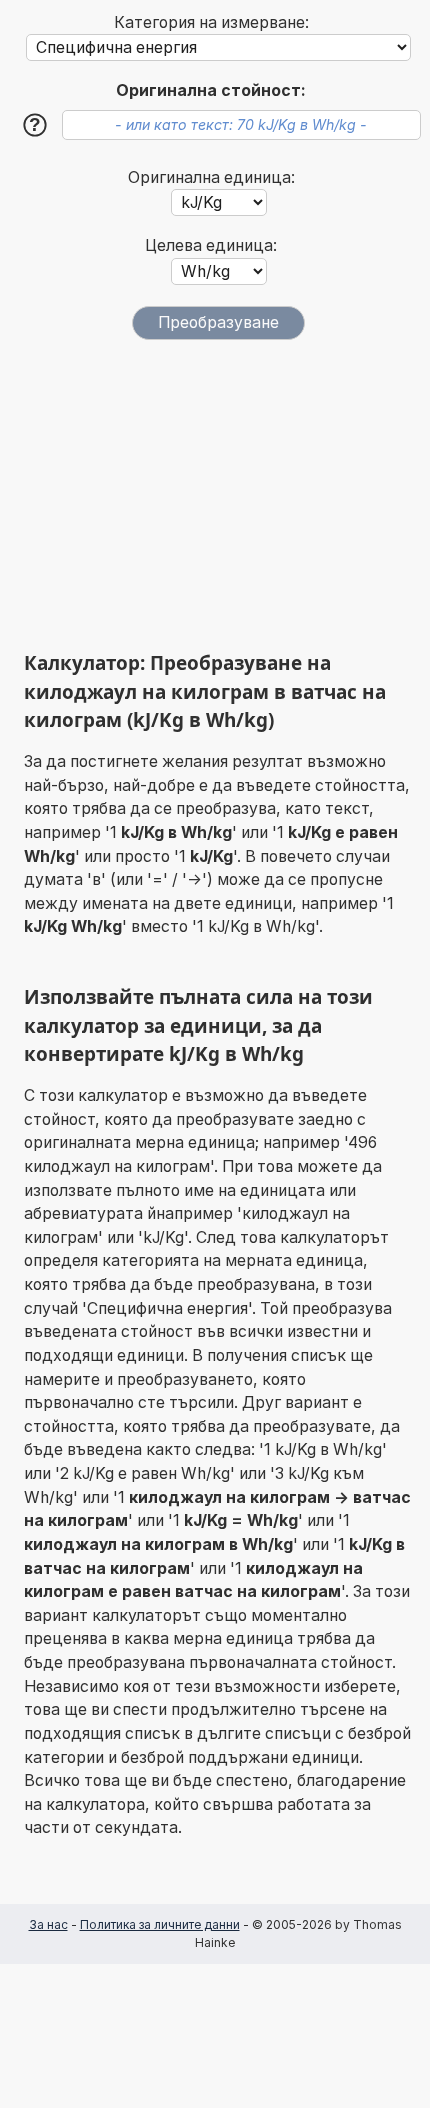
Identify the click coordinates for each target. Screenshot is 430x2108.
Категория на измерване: (211, 22)
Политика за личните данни (160, 1924)
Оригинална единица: (211, 177)
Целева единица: (211, 245)
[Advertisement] (219, 495)
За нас (48, 1924)
